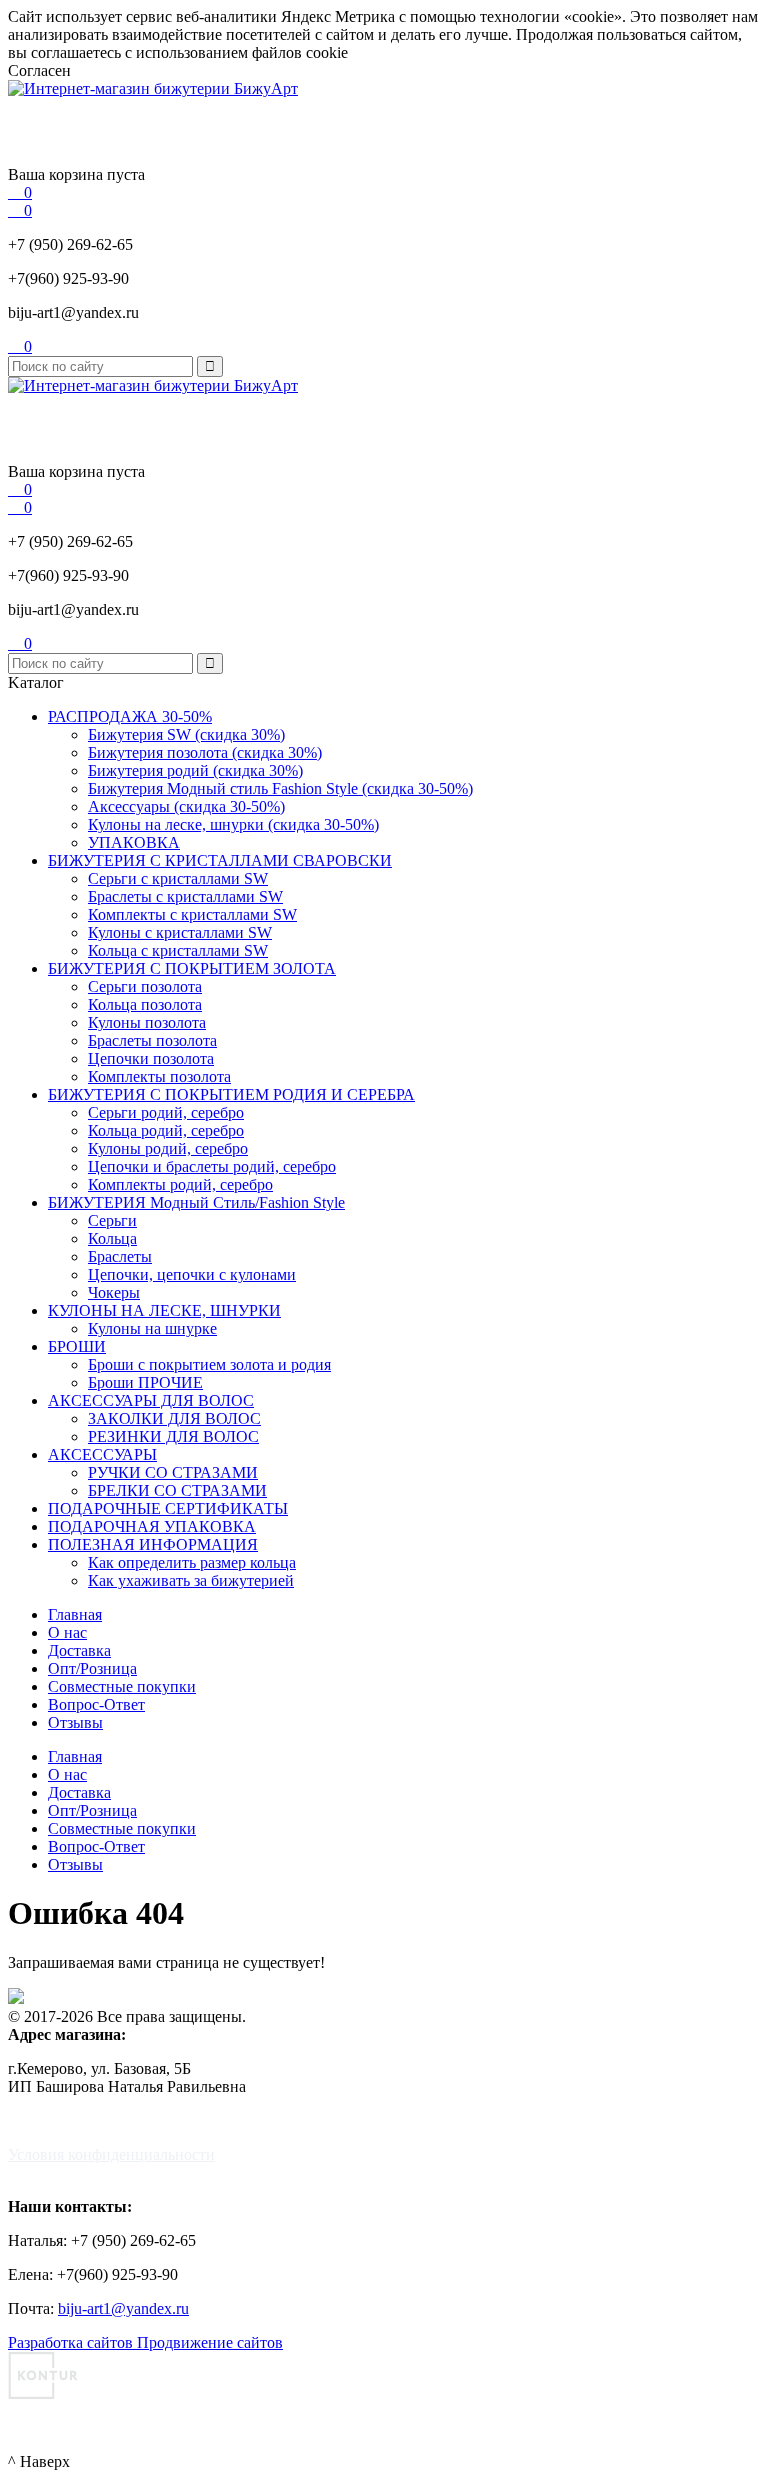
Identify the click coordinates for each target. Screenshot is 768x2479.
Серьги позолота (145, 986)
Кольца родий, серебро (166, 1130)
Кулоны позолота (147, 1022)
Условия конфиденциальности (111, 2154)
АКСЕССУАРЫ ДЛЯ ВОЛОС (151, 1400)
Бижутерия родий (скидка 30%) (195, 770)
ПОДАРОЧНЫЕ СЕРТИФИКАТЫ (168, 1508)
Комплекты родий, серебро (180, 1184)
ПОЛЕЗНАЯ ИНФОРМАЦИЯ (153, 1544)
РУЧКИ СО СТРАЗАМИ (173, 1472)
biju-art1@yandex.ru (73, 312)
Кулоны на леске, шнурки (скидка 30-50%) (233, 824)
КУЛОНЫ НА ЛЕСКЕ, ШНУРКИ (164, 1310)
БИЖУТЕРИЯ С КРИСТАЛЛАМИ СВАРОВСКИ (220, 860)
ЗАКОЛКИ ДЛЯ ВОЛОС (174, 1418)
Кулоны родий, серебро (168, 1148)
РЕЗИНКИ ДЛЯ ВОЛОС (173, 1436)
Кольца (112, 1238)
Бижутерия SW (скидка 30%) (186, 734)
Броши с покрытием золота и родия (209, 1364)
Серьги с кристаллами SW (178, 878)
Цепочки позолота (151, 1058)
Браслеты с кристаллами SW (185, 896)
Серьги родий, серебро (166, 1112)
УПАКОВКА (134, 842)
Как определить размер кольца (192, 1562)
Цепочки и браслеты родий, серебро (212, 1166)
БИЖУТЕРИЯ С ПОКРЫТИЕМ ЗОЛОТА (192, 968)
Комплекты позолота (159, 1076)
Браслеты (120, 1256)
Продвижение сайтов (210, 2342)
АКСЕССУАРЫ (102, 1454)
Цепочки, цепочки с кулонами (192, 1274)
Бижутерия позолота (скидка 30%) (205, 752)
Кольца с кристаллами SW (178, 950)
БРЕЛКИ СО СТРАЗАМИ (177, 1490)
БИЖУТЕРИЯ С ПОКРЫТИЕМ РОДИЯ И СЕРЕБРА (231, 1094)
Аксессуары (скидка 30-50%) (186, 806)
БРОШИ (77, 1346)
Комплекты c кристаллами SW (192, 914)
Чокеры (114, 1292)
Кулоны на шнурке (152, 1328)
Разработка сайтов (72, 2342)
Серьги (112, 1220)
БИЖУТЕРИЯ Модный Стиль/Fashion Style (196, 1202)
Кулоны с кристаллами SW (180, 932)
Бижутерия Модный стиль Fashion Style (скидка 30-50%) (280, 788)
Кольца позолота (145, 1004)
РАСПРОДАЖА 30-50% (130, 716)
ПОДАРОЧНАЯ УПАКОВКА (152, 1526)
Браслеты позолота (152, 1040)
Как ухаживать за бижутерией (191, 1580)
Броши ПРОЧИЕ (145, 1382)
